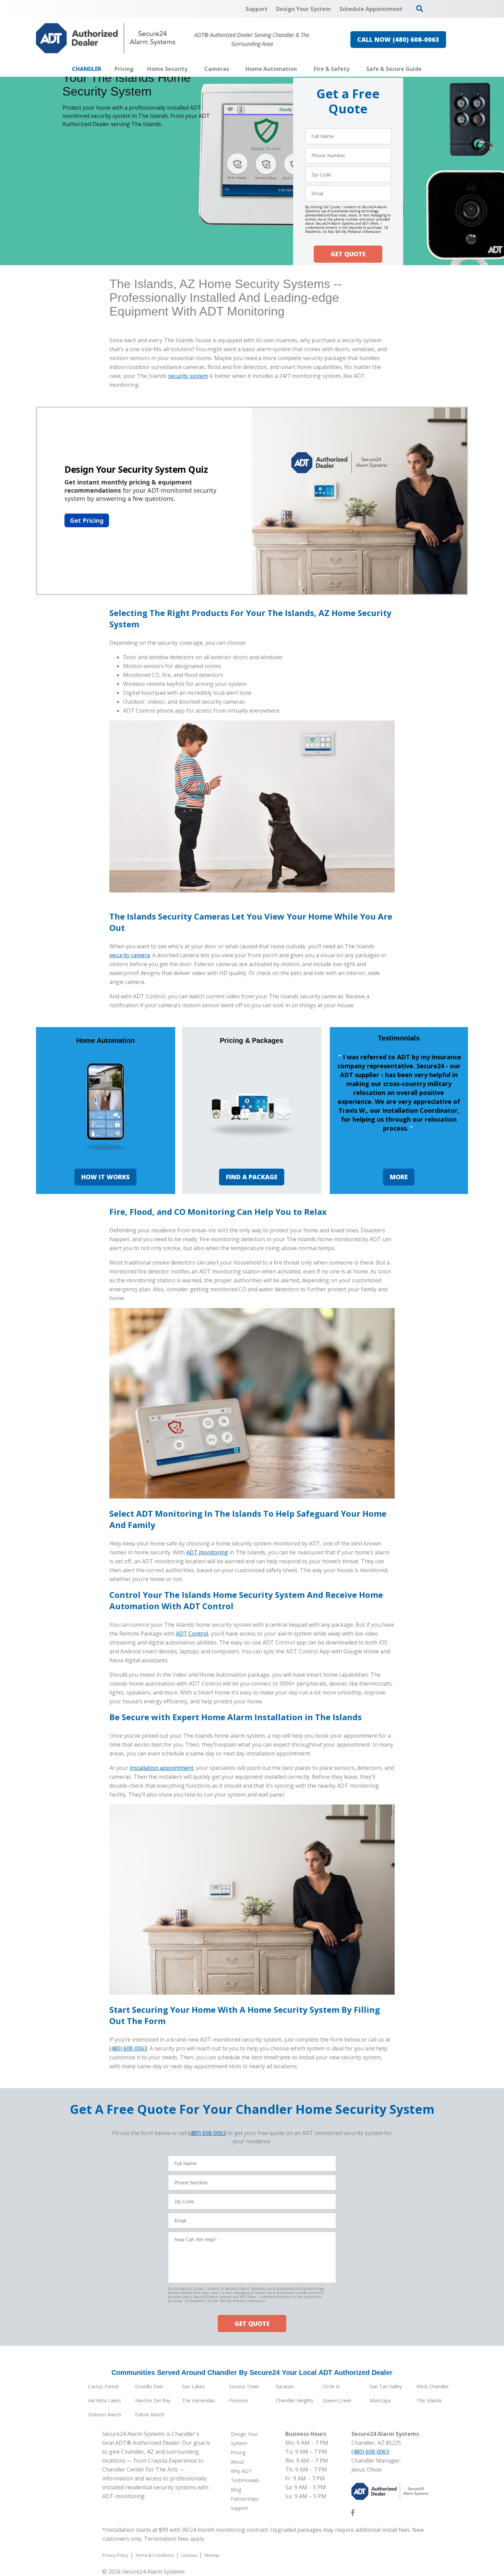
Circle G (331, 2386)
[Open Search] (420, 9)
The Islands (429, 2400)
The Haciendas (199, 2400)
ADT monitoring (207, 1552)
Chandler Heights (295, 2400)
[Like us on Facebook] (353, 2514)
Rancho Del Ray (153, 2400)
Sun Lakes (193, 2386)
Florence (239, 2400)
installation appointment (161, 1768)
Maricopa (380, 2400)
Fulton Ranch (150, 2414)
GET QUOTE (348, 254)
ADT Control (192, 1634)
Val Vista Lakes (105, 2400)
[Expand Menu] (191, 69)
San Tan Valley (386, 2386)
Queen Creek (337, 2400)
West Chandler (433, 2386)
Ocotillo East (149, 2386)
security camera (130, 955)
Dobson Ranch (105, 2414)
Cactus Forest (104, 2386)
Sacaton (285, 2386)
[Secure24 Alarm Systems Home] (106, 38)
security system (188, 376)
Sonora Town (244, 2386)
